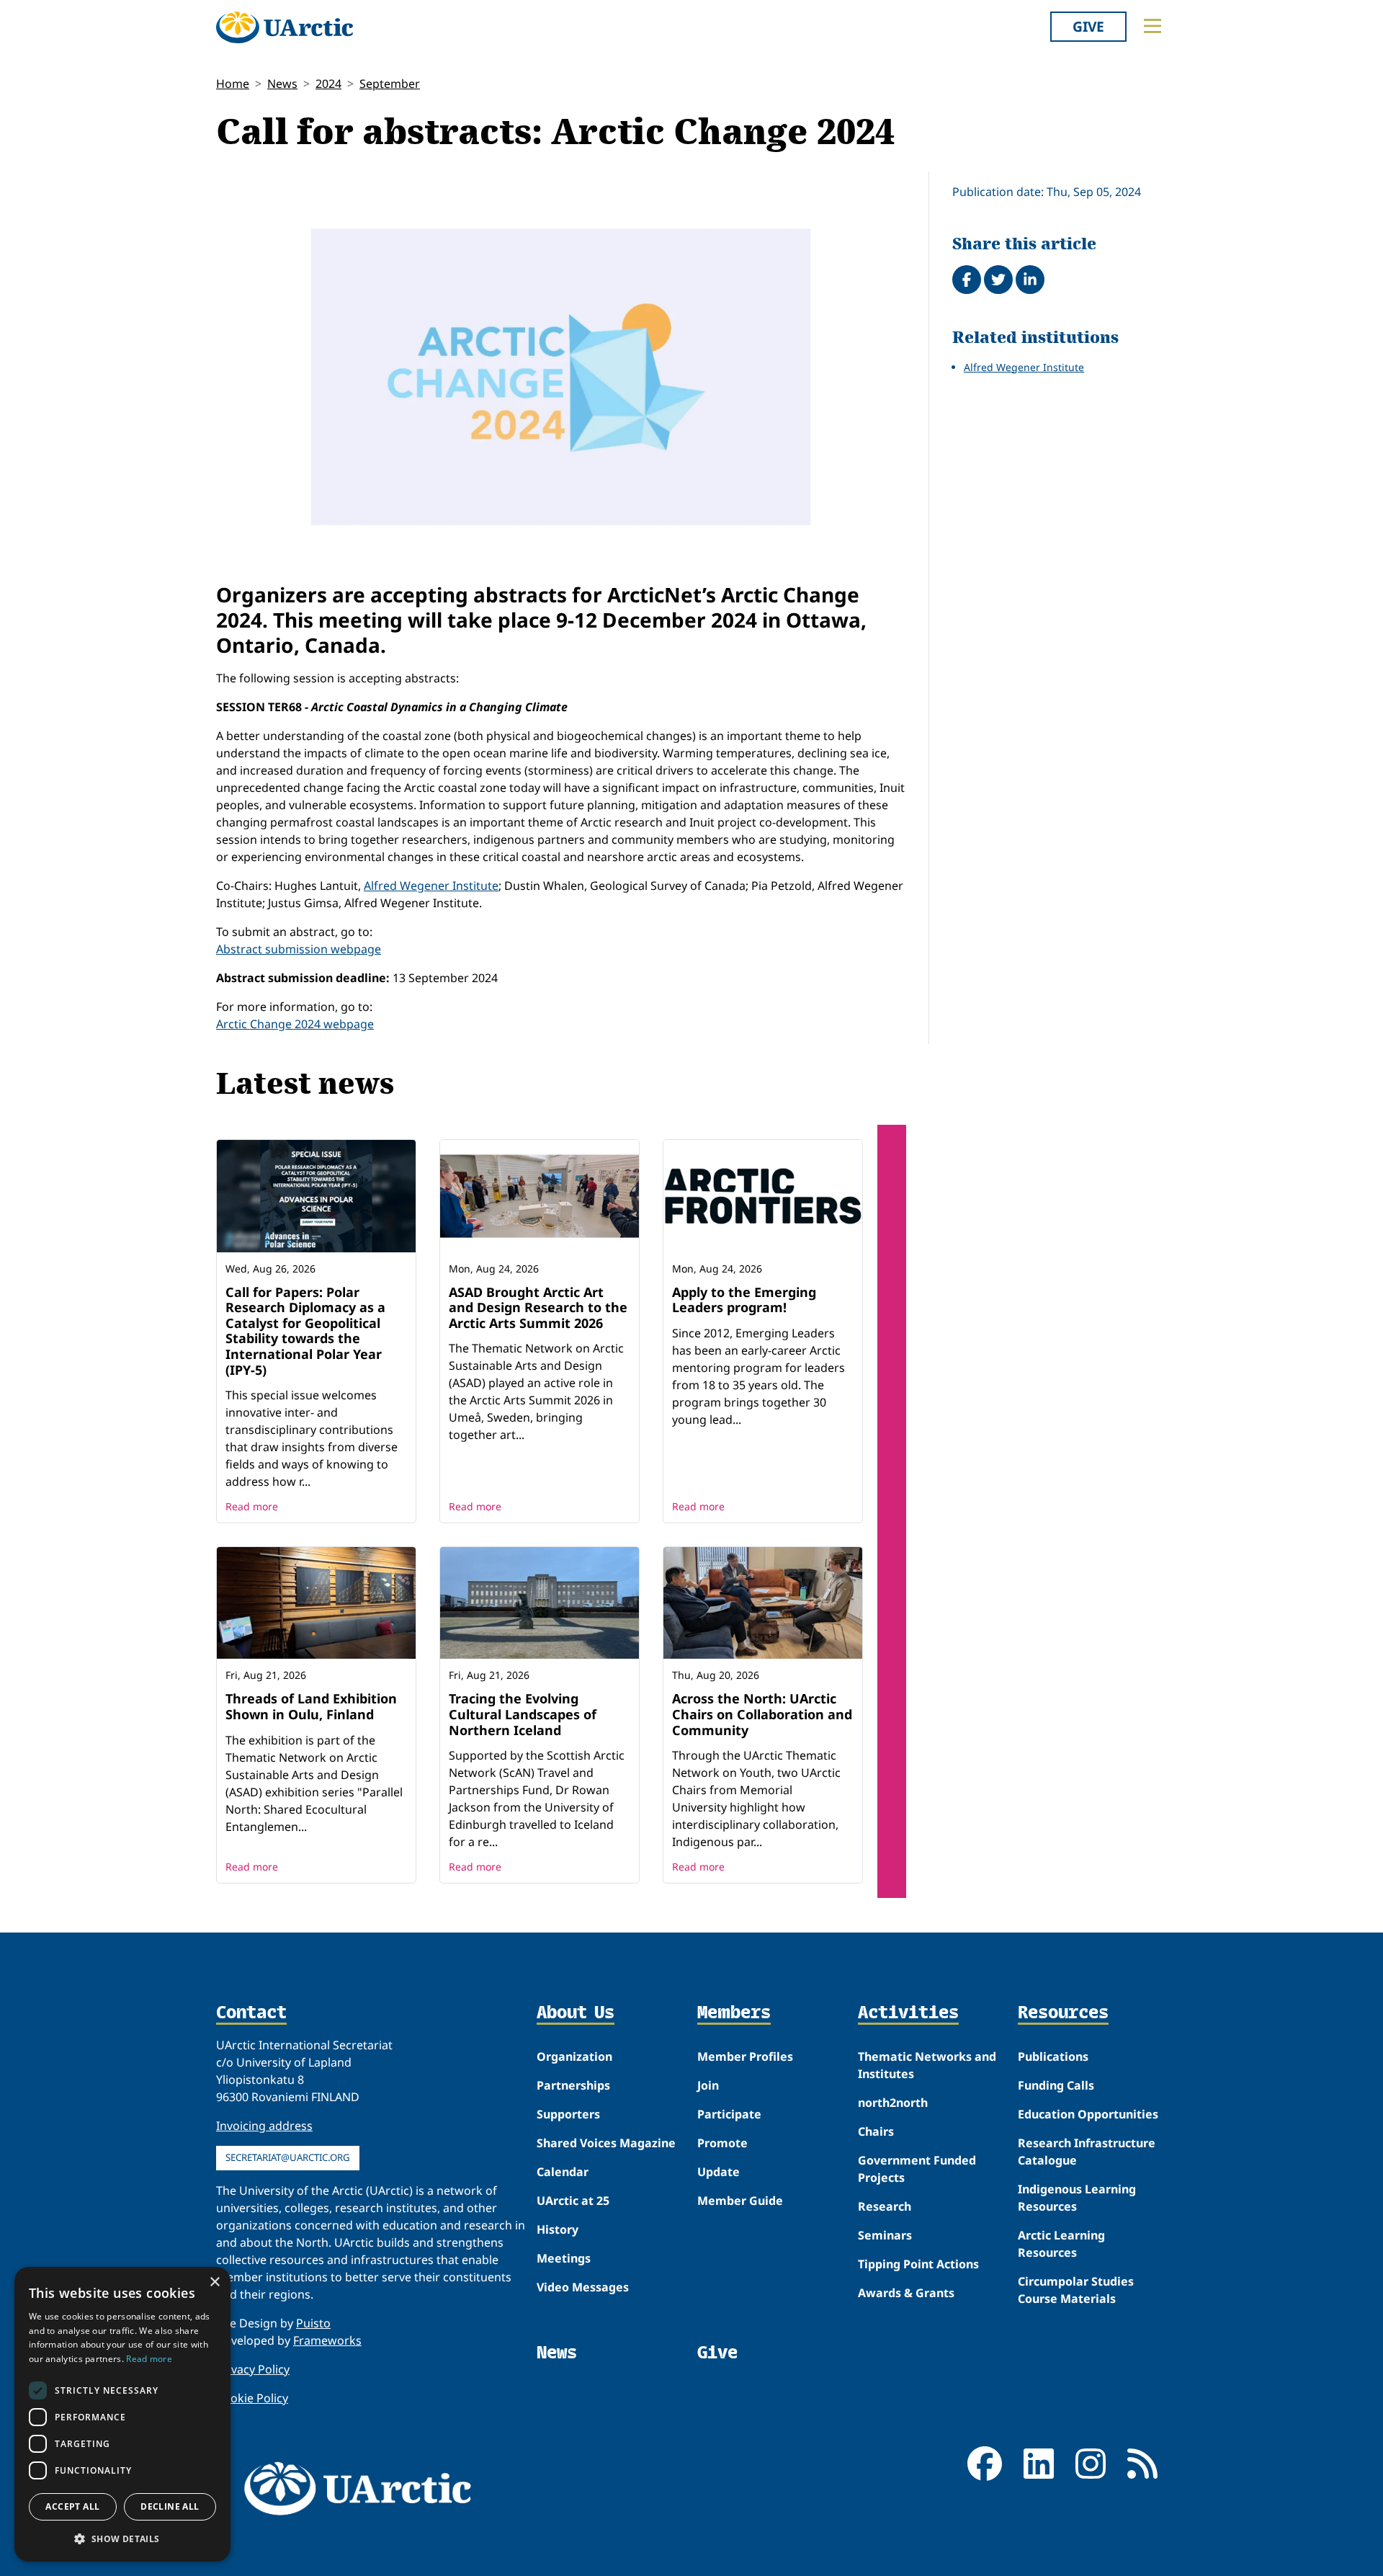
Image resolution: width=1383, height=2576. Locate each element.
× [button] (214, 2282)
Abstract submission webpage (299, 949)
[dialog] (122, 2414)
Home (233, 84)
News (282, 84)
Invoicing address (264, 2126)
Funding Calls (1056, 2085)
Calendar (563, 2172)
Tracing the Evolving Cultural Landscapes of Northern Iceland (523, 1714)
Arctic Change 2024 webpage (295, 1024)
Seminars (885, 2235)
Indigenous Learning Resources (1077, 2198)
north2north (893, 2103)
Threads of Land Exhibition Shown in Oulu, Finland (311, 1706)
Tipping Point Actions (918, 2264)
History (558, 2229)
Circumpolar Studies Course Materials (1076, 2290)
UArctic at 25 (573, 2201)
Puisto (313, 2323)
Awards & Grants (906, 2293)
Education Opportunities (1088, 2114)
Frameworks (327, 2340)
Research (885, 2206)
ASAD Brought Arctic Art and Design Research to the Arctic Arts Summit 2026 (538, 1307)
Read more (252, 1506)
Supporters (568, 2114)
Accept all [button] (72, 2506)
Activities (908, 2013)
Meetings (564, 2258)
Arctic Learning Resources (1061, 2244)
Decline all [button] (170, 2506)
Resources (1063, 2013)
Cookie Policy (252, 2398)
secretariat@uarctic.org (288, 2157)
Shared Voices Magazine (606, 2143)
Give (1088, 26)
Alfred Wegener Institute (431, 886)
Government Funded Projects (917, 2169)
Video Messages (583, 2287)
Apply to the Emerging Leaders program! (744, 1300)
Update (719, 2172)
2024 (328, 84)
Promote (722, 2143)
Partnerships (573, 2085)
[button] (122, 2539)
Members (734, 2013)
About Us (576, 2013)
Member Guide (740, 2201)
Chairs (876, 2131)
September (390, 84)
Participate (729, 2114)
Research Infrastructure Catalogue (1087, 2152)
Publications (1053, 2056)
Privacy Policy (253, 2369)
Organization (574, 2056)
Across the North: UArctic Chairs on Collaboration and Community (762, 1714)
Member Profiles (745, 2056)
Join (708, 2085)
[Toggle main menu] (1152, 26)
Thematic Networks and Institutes (927, 2065)
